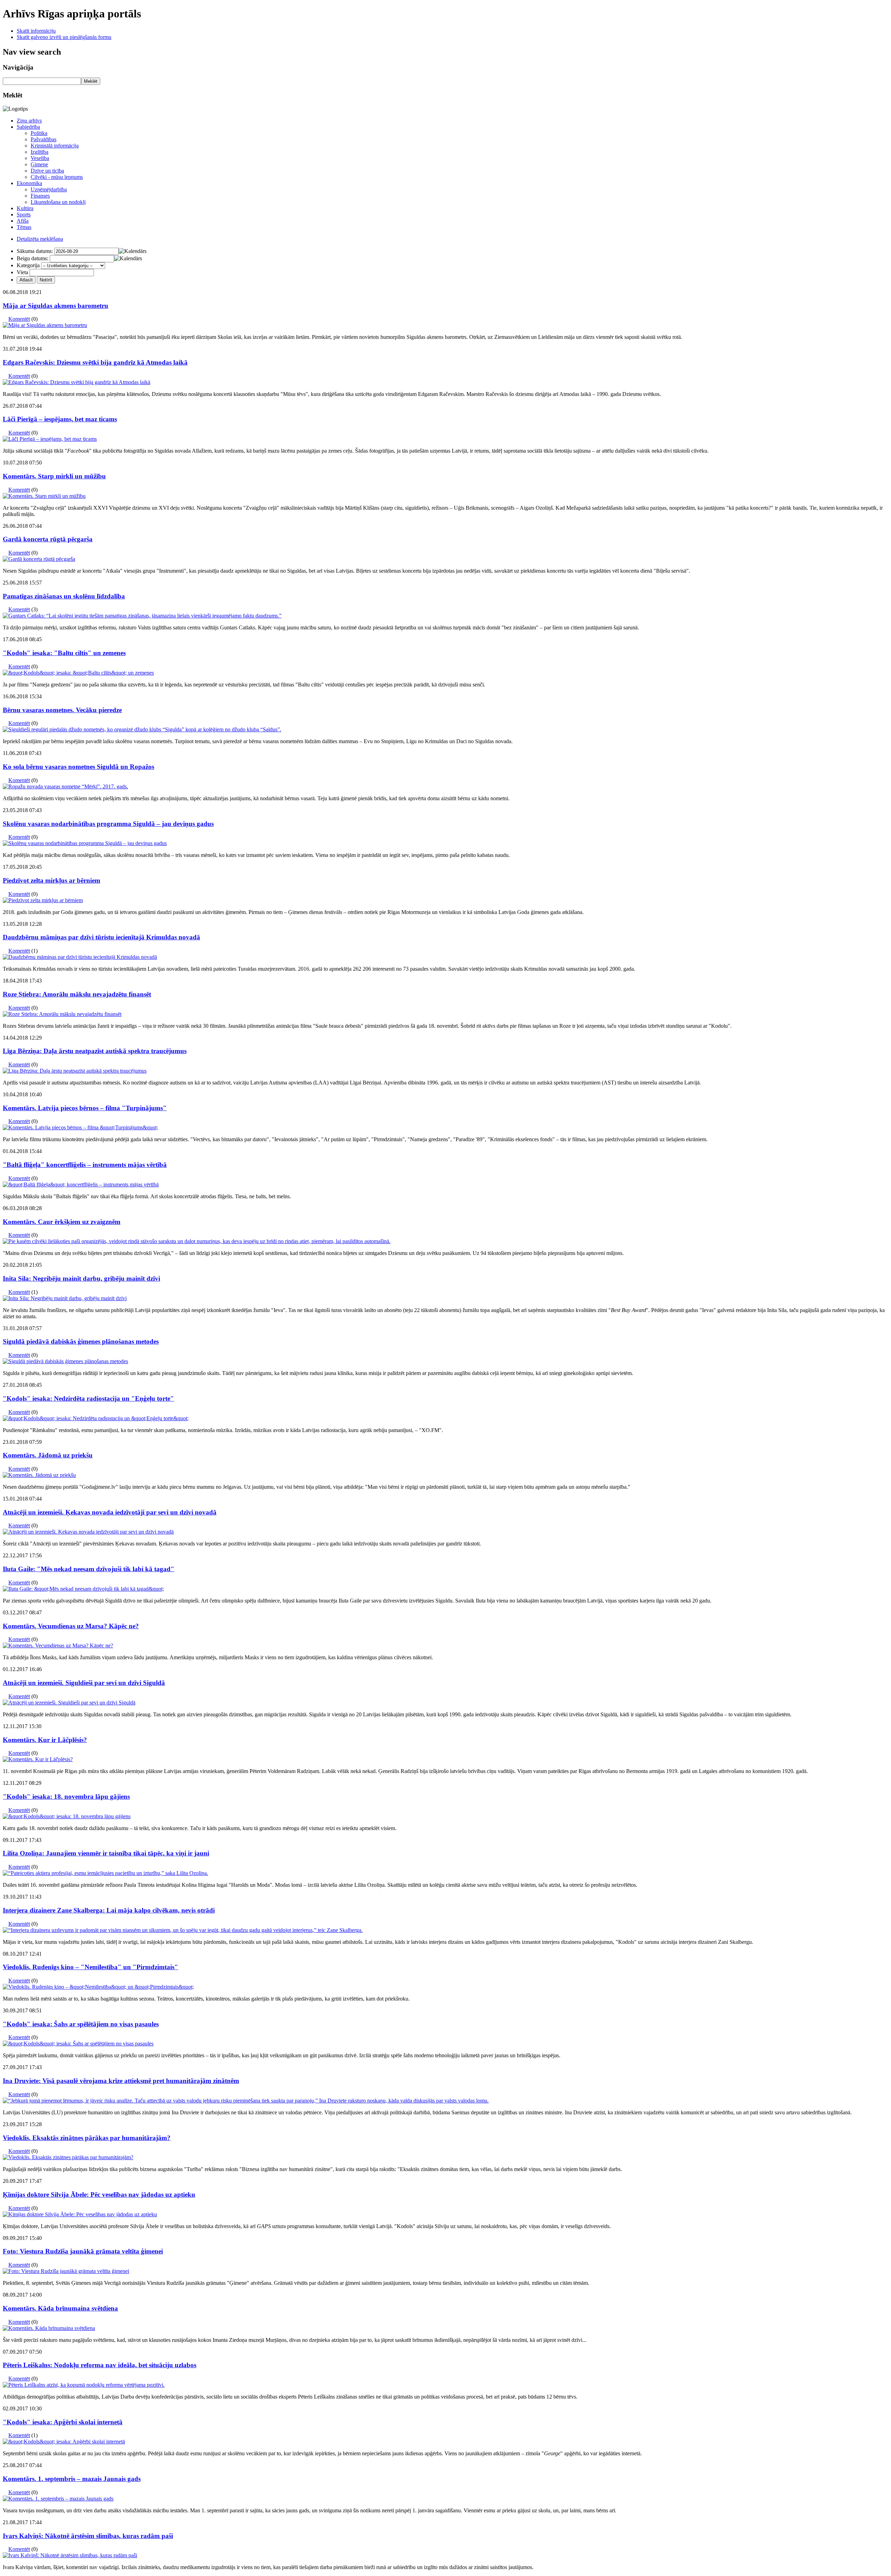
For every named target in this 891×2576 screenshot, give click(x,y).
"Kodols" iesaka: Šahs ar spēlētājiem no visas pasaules (81, 2024)
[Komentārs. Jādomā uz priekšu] (39, 1475)
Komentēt (19, 319)
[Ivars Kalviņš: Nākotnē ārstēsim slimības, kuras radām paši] (70, 2555)
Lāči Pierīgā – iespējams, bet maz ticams (60, 419)
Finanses (40, 196)
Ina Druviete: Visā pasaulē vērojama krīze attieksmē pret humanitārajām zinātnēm (121, 2081)
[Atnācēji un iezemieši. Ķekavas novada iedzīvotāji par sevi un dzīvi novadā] (88, 1532)
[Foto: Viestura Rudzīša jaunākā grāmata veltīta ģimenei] (66, 2271)
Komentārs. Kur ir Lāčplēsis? (45, 1740)
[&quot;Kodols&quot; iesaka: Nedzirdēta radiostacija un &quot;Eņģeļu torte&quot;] (96, 1418)
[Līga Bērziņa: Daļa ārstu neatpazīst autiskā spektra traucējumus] (75, 1071)
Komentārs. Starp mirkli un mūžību (54, 476)
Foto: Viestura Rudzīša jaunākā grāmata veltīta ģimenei (83, 2251)
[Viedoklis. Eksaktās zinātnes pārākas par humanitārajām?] (68, 2157)
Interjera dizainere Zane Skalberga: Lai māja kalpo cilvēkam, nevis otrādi (109, 1910)
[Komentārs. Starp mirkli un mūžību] (44, 496)
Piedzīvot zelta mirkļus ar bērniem (52, 880)
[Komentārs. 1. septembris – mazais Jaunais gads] (58, 2499)
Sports (24, 214)
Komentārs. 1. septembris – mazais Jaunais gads (72, 2479)
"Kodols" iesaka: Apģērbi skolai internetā (63, 2422)
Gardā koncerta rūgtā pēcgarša (48, 539)
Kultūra (25, 208)
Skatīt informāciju (36, 31)
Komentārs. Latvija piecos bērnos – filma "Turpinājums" (85, 1108)
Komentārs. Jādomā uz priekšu (48, 1455)
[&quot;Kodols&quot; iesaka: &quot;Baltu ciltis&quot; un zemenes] (78, 673)
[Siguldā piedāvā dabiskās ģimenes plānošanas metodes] (65, 1361)
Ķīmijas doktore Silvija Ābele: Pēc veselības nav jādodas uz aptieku (99, 2195)
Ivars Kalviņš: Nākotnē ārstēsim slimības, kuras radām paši (88, 2536)
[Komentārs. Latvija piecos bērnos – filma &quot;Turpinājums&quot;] (80, 1127)
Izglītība (40, 152)
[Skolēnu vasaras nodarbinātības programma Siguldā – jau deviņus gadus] (85, 843)
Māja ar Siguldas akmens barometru (56, 306)
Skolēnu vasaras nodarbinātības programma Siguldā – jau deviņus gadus (108, 824)
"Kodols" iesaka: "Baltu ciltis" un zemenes (64, 653)
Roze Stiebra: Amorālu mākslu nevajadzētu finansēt (77, 994)
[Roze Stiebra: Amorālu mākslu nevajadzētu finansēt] (62, 1014)
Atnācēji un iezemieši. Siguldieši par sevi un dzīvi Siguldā (84, 1683)
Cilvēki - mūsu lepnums (57, 177)
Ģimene (39, 164)
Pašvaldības (44, 139)
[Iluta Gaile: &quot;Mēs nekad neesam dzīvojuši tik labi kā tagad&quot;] (83, 1589)
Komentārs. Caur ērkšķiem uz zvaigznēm (62, 1222)
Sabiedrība (28, 127)
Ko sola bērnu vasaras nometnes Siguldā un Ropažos (78, 767)
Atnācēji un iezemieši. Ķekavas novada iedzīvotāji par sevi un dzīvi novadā (110, 1512)
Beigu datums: (33, 258)
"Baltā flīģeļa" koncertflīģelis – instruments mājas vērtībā (85, 1165)
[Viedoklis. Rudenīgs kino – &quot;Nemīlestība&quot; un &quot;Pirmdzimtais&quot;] (98, 1987)
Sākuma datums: (35, 251)
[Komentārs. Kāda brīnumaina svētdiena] (49, 2328)
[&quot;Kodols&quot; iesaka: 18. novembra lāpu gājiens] (67, 1816)
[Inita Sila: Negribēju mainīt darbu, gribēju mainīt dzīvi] (65, 1298)
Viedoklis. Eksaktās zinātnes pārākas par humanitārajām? (87, 2138)
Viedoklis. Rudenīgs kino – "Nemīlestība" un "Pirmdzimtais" (90, 1967)
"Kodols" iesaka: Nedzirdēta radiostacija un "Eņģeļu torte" (88, 1398)
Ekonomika (29, 183)
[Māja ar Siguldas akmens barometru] (45, 325)
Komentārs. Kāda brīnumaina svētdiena (60, 2308)
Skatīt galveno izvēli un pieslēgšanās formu (64, 37)
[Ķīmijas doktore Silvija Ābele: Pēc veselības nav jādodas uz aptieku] (80, 2214)
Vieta (22, 272)
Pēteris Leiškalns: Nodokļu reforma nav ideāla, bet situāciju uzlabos (100, 2365)
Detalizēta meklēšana (40, 239)
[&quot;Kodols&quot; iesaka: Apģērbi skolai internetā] (64, 2442)
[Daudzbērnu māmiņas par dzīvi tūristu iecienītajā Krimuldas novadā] (80, 957)
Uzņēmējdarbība (49, 189)
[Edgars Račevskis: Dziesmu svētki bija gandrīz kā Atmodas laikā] (77, 382)
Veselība (40, 158)
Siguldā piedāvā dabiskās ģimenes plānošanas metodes (81, 1341)
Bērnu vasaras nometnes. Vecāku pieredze (62, 710)
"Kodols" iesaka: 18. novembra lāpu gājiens (66, 1796)
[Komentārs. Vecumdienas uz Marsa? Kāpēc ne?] (58, 1645)
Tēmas (24, 227)
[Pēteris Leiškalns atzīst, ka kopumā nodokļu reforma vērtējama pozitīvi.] (84, 2385)
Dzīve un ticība (47, 171)
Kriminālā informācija (55, 146)
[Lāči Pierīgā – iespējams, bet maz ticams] (50, 439)
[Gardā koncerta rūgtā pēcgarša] (39, 559)
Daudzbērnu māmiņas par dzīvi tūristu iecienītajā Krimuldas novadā (101, 937)
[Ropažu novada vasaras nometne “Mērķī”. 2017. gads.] (65, 786)
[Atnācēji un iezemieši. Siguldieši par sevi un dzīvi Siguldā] (69, 1703)
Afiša (23, 221)
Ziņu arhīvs (29, 121)
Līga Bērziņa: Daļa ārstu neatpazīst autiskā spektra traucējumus (95, 1051)
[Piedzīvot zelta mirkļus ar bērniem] (43, 900)
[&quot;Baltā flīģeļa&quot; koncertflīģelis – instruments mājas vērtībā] (81, 1184)
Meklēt (91, 81)
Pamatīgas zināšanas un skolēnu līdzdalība (64, 596)
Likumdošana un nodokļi (58, 202)
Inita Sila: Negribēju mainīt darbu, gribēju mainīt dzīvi (81, 1278)
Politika (39, 133)
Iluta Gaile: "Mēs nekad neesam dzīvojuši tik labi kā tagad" (89, 1569)
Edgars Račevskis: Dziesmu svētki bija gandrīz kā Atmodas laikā (95, 362)
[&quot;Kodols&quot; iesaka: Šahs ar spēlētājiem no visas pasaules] (78, 2044)
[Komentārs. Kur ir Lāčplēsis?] (38, 1759)
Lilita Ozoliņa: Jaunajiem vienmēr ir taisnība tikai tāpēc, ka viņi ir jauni (106, 1853)
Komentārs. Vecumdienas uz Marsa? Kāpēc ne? (71, 1626)
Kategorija (28, 265)
